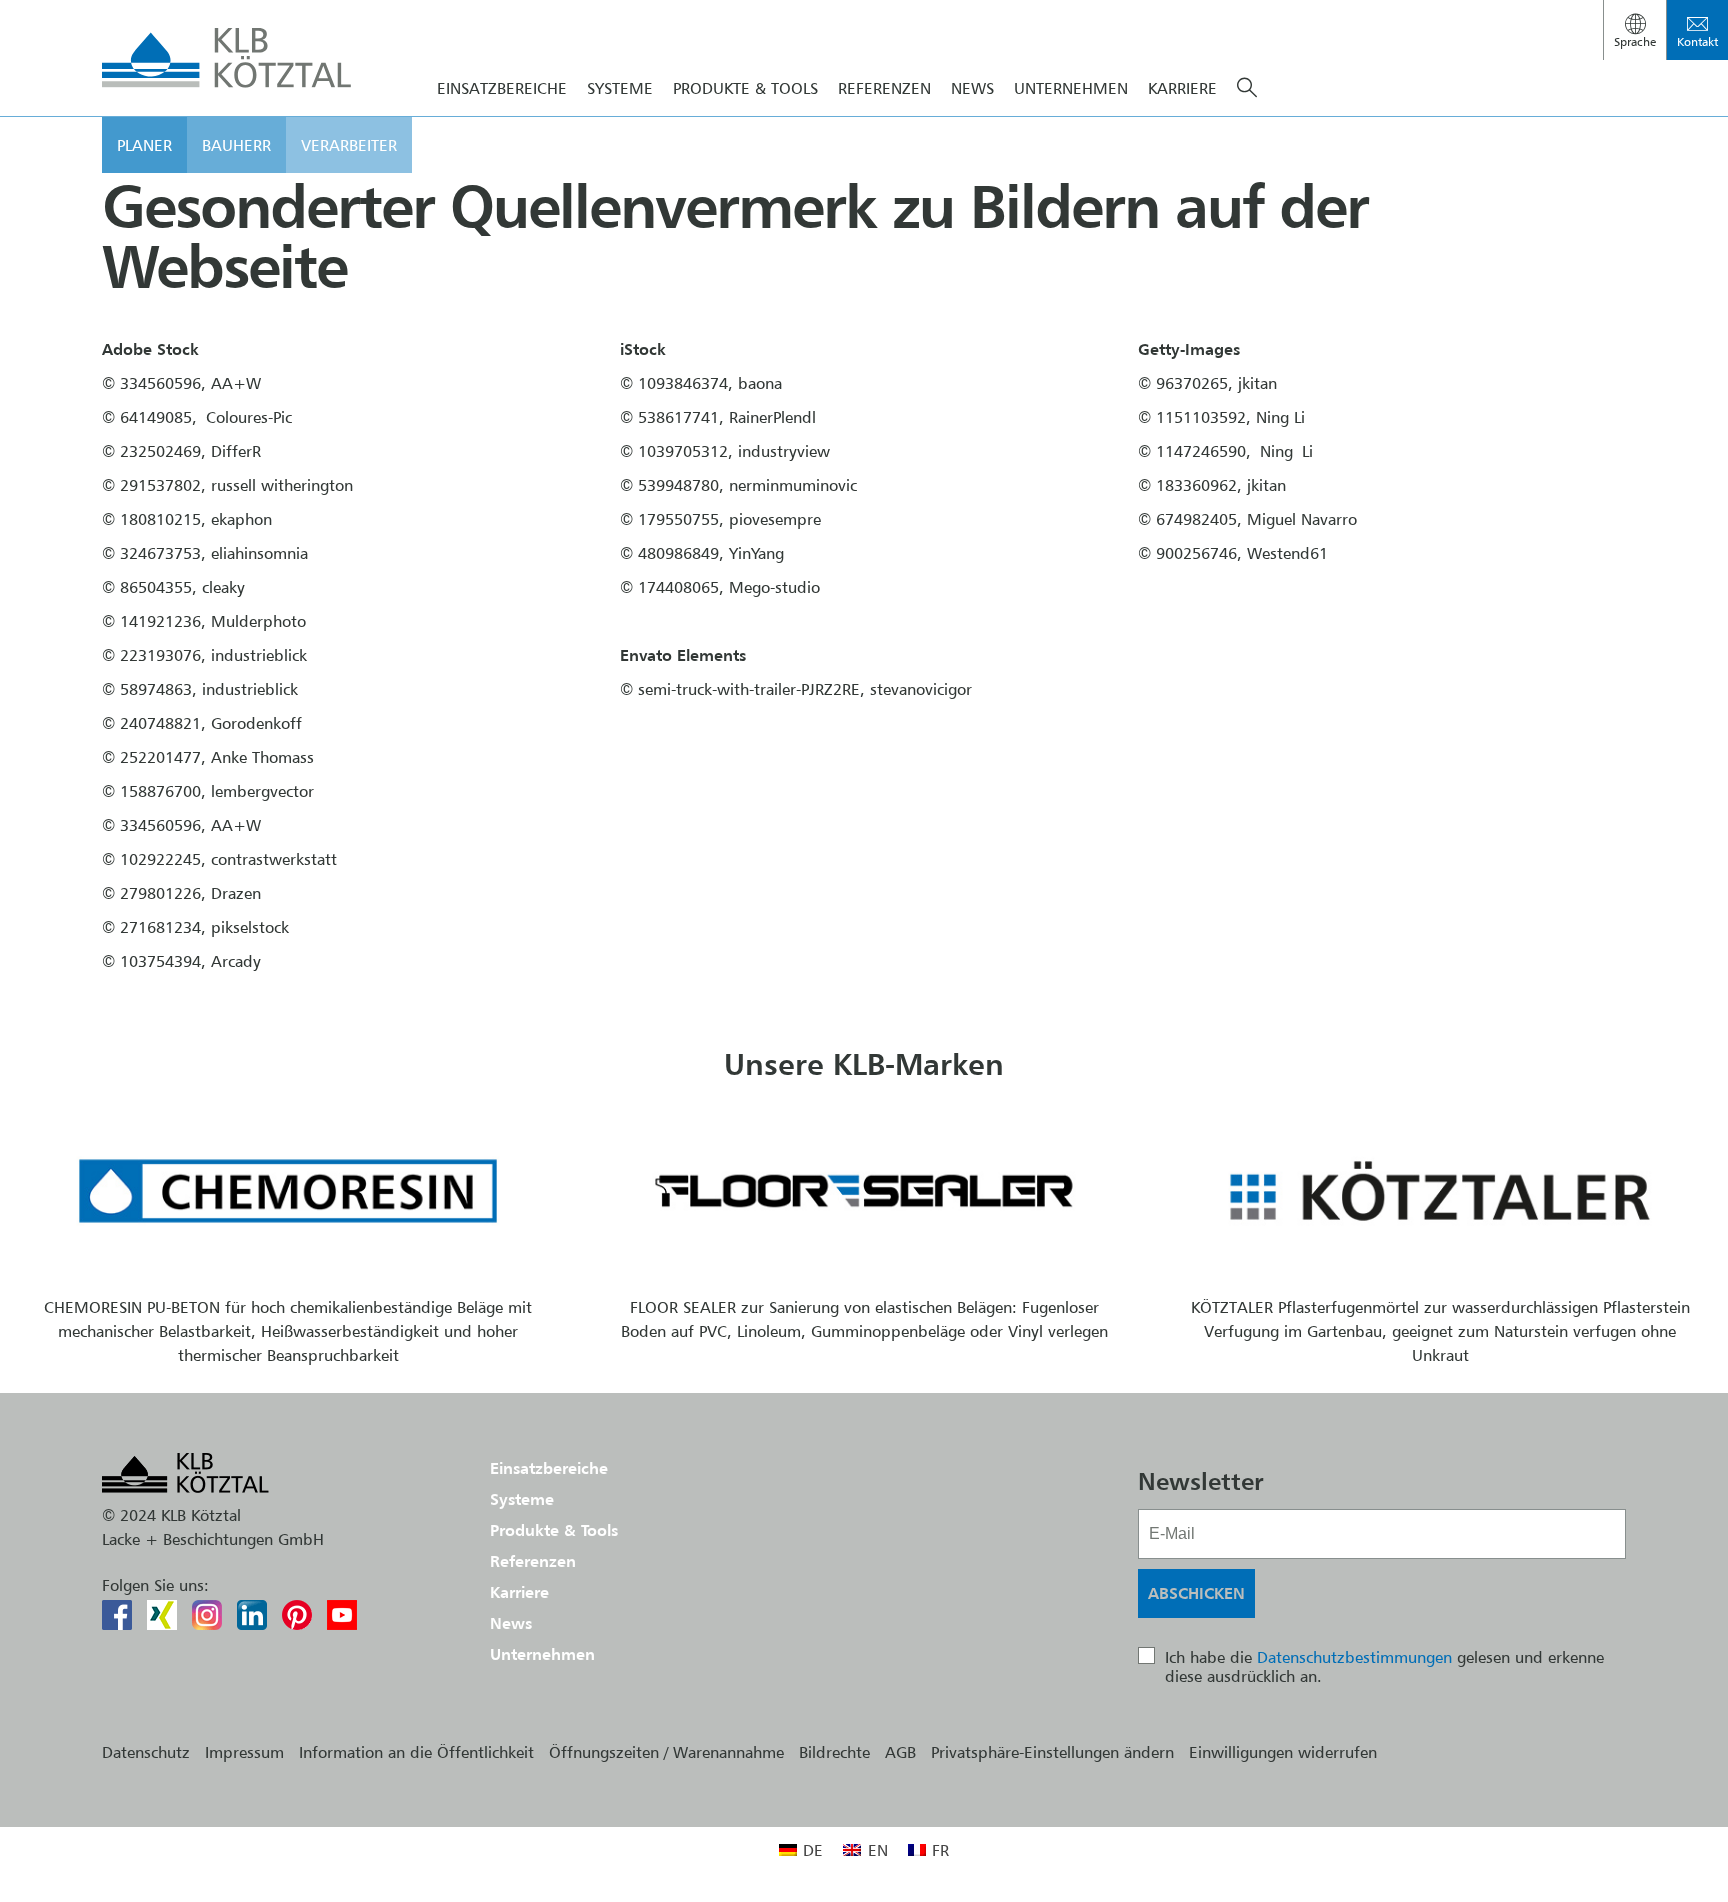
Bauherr (236, 145)
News (972, 88)
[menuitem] (801, 1849)
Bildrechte (834, 1752)
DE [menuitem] (813, 1850)
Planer (144, 145)
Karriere (1182, 88)
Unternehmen (1071, 88)
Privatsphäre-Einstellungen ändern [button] (1052, 1752)
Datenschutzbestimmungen (1354, 1657)
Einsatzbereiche (502, 88)
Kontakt (1697, 41)
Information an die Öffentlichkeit (416, 1752)
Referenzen (884, 88)
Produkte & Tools (745, 88)
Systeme (620, 88)
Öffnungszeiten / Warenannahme (666, 1752)
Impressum (244, 1752)
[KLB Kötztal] (227, 58)
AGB (900, 1752)
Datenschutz (146, 1752)
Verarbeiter (349, 145)
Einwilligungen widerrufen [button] (1283, 1752)
